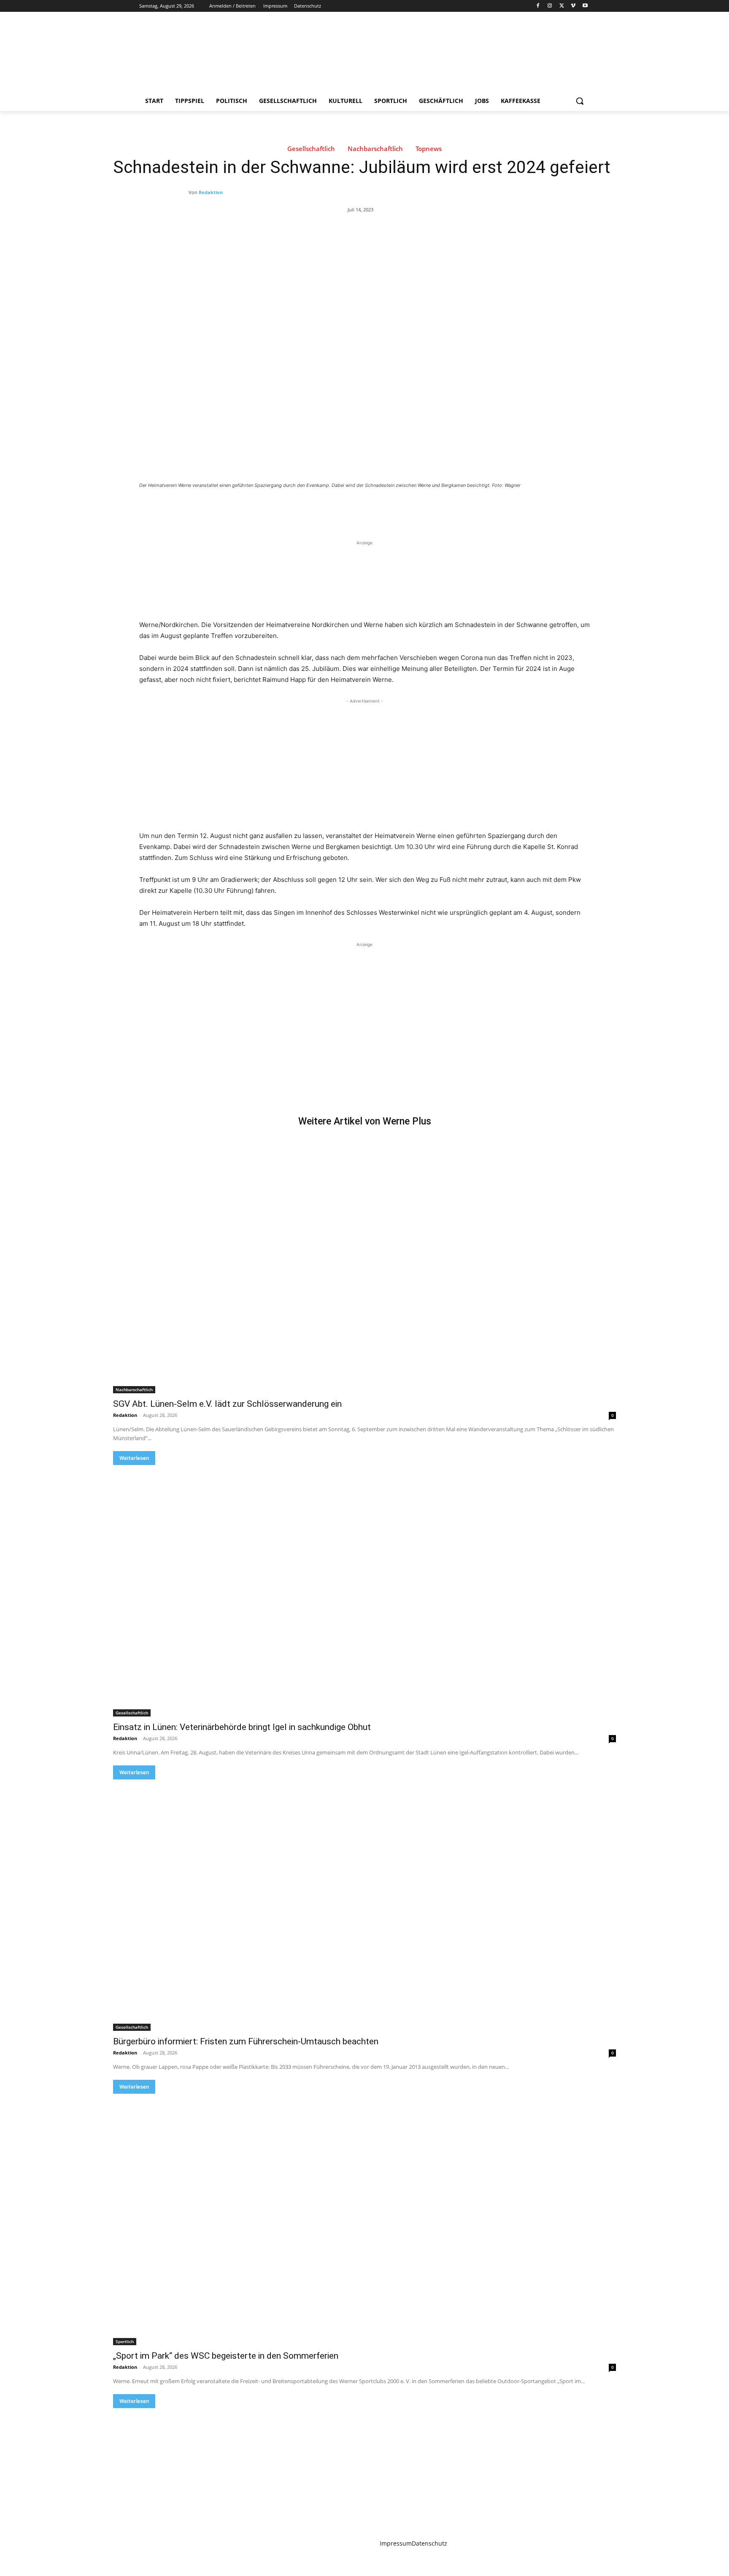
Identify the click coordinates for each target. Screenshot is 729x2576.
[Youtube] (585, 6)
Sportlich (125, 2341)
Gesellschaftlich (311, 149)
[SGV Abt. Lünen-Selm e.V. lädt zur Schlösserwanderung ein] (364, 1268)
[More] (277, 508)
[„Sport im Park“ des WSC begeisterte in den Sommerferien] (364, 2219)
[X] (562, 6)
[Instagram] (550, 6)
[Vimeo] (573, 6)
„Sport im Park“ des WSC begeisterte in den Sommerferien (226, 2356)
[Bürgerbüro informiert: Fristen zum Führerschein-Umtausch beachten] (364, 1905)
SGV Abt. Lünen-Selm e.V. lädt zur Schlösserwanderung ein (227, 1404)
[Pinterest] (238, 508)
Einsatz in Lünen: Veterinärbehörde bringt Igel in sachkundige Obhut (242, 1727)
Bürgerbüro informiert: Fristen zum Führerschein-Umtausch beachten (246, 2041)
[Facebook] (538, 6)
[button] (580, 101)
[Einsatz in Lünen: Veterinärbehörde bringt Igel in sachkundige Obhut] (364, 1591)
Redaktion (211, 192)
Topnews (429, 149)
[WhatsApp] (257, 508)
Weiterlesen (134, 1458)
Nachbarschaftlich (375, 149)
